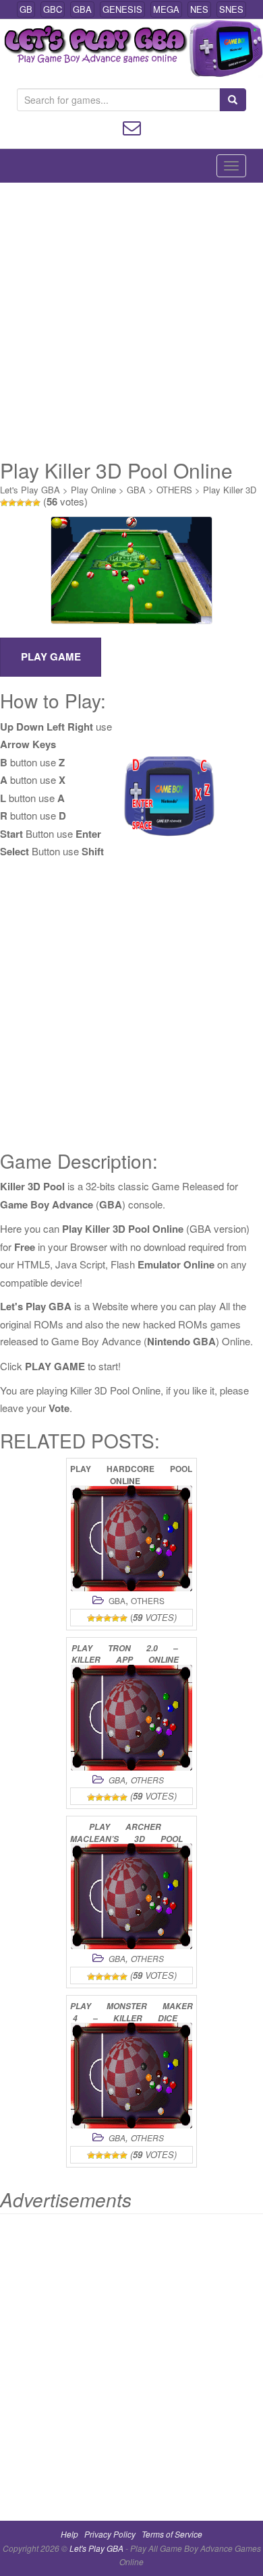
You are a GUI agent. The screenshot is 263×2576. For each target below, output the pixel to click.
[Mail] (132, 126)
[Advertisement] (131, 321)
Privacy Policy (110, 2534)
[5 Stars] (36, 503)
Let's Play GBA (30, 490)
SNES (231, 9)
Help (69, 2534)
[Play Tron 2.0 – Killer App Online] (131, 1718)
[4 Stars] (28, 503)
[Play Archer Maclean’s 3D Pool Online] (131, 1896)
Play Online (93, 490)
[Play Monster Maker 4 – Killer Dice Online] (131, 2076)
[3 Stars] (20, 503)
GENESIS (122, 9)
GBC (53, 9)
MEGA (166, 9)
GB (26, 9)
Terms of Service (172, 2534)
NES (199, 9)
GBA (82, 9)
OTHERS (174, 490)
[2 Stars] (12, 503)
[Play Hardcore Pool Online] (131, 1538)
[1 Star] (4, 503)
